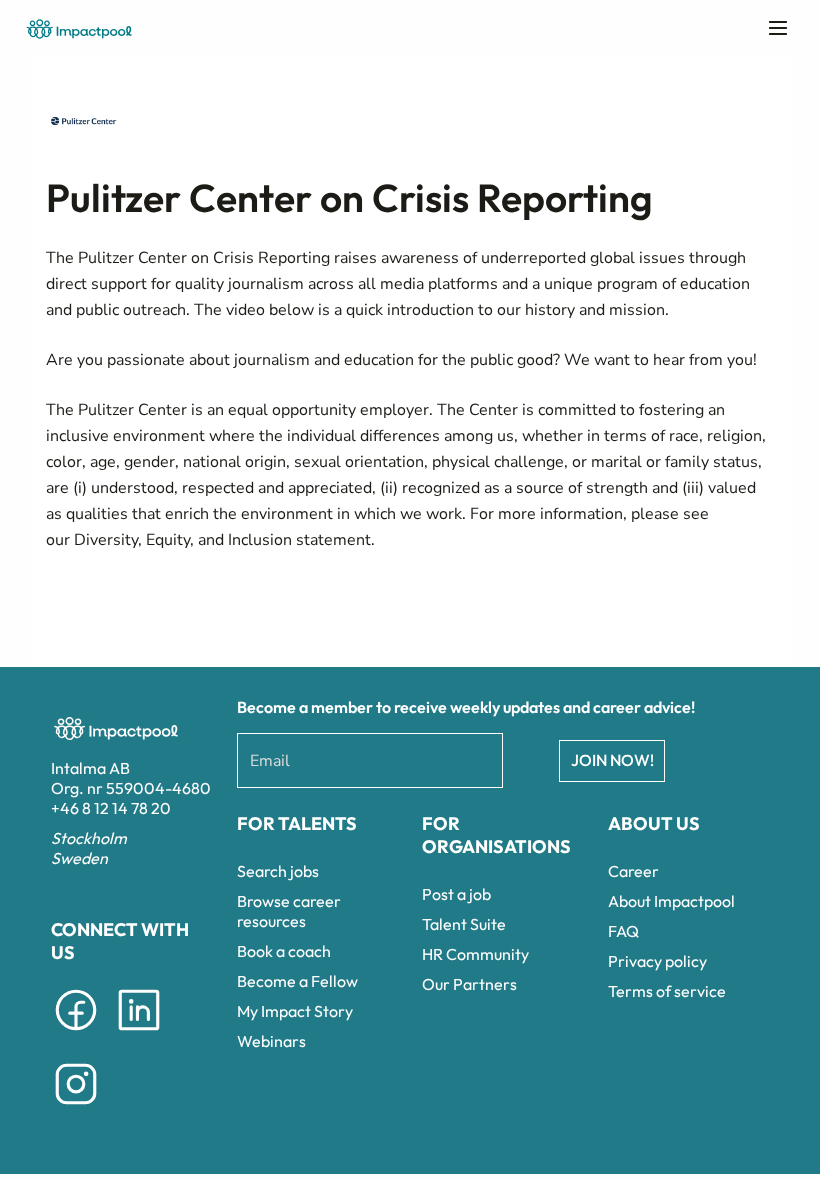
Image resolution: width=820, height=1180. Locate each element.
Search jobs (278, 871)
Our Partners (469, 984)
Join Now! (612, 760)
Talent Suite (464, 924)
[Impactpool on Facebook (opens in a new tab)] (76, 1034)
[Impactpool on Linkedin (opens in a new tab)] (139, 1034)
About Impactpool (671, 901)
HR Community (475, 954)
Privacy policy (657, 961)
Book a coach (284, 951)
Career (633, 871)
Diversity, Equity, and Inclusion (183, 540)
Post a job (456, 894)
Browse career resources (289, 911)
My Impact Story (295, 1011)
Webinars (271, 1041)
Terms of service (667, 991)
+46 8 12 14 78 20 (111, 808)
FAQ (623, 931)
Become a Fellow (297, 981)
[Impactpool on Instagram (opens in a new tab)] (76, 1108)
